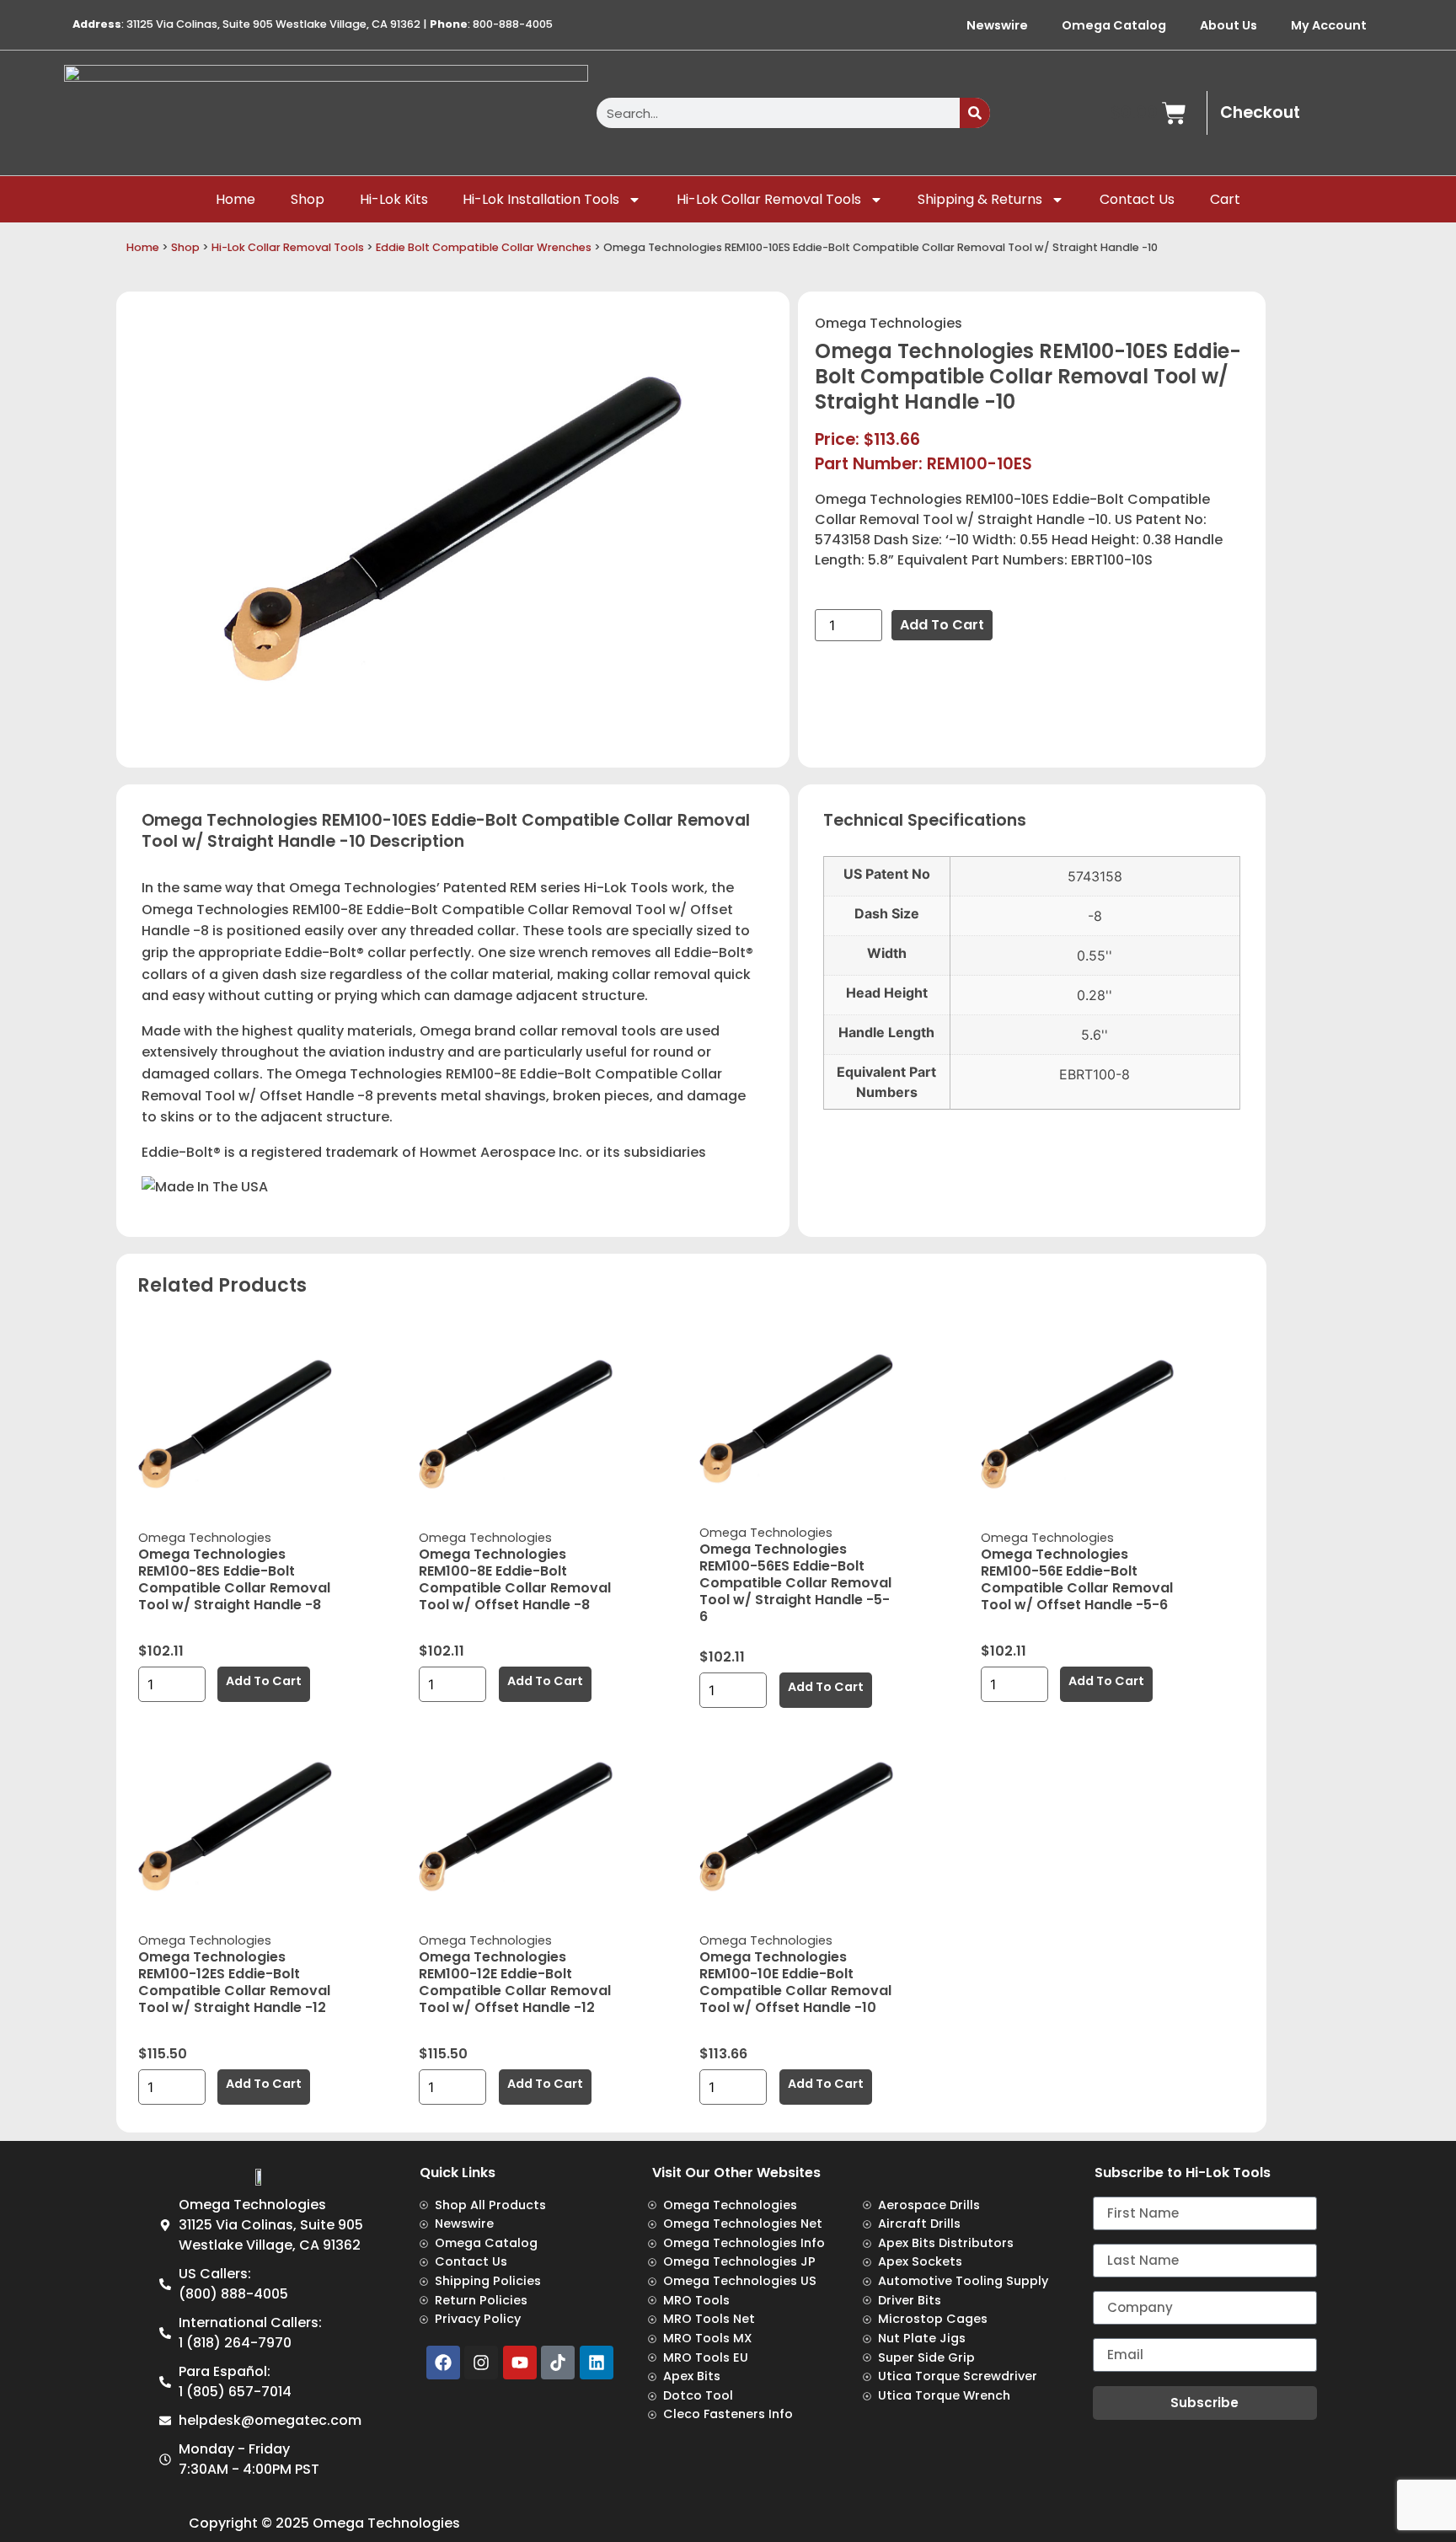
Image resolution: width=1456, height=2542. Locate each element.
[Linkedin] (597, 2363)
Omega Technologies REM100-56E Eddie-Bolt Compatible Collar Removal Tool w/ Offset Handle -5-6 (1077, 1579)
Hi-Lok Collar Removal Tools (769, 199)
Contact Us (1137, 199)
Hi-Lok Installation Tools (541, 199)
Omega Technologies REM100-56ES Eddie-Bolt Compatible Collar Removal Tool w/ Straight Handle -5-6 (795, 1583)
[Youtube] (520, 2363)
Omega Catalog (1114, 25)
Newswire (997, 25)
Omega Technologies (889, 323)
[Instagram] (481, 2363)
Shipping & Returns (980, 199)
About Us (1228, 25)
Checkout (1260, 112)
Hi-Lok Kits (394, 199)
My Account (1329, 25)
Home (236, 199)
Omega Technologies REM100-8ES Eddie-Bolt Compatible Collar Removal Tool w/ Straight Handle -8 (234, 1579)
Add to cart (942, 625)
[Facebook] (443, 2363)
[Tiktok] (558, 2363)
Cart (1225, 199)
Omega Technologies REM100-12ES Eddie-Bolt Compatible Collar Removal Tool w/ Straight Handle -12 (234, 1982)
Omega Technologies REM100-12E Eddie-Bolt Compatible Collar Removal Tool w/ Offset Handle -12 (515, 1982)
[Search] (975, 113)
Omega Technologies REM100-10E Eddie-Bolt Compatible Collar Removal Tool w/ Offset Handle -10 (795, 1982)
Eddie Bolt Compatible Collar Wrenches (484, 247)
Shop (308, 199)
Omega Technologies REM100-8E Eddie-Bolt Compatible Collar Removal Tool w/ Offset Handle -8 (515, 1579)
